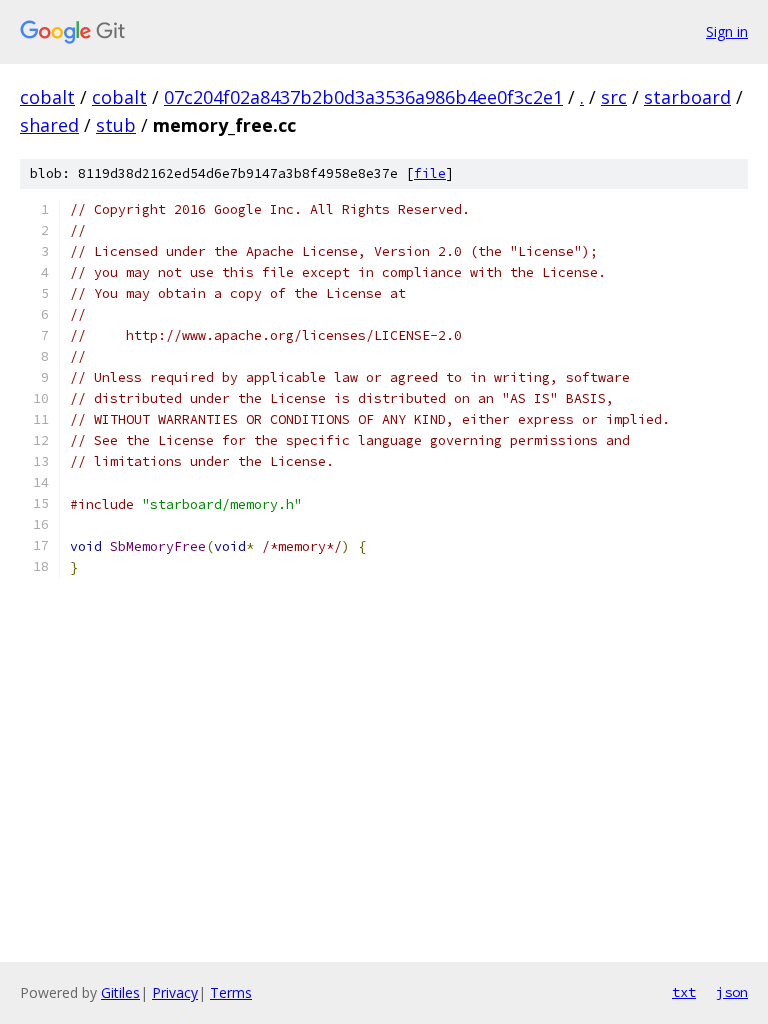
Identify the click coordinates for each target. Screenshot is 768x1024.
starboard (687, 97)
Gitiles (120, 992)
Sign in (727, 31)
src (614, 97)
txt (684, 992)
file (430, 173)
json (732, 992)
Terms (231, 992)
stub (116, 125)
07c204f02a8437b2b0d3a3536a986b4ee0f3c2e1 (363, 97)
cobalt (47, 97)
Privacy (175, 992)
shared (49, 125)
